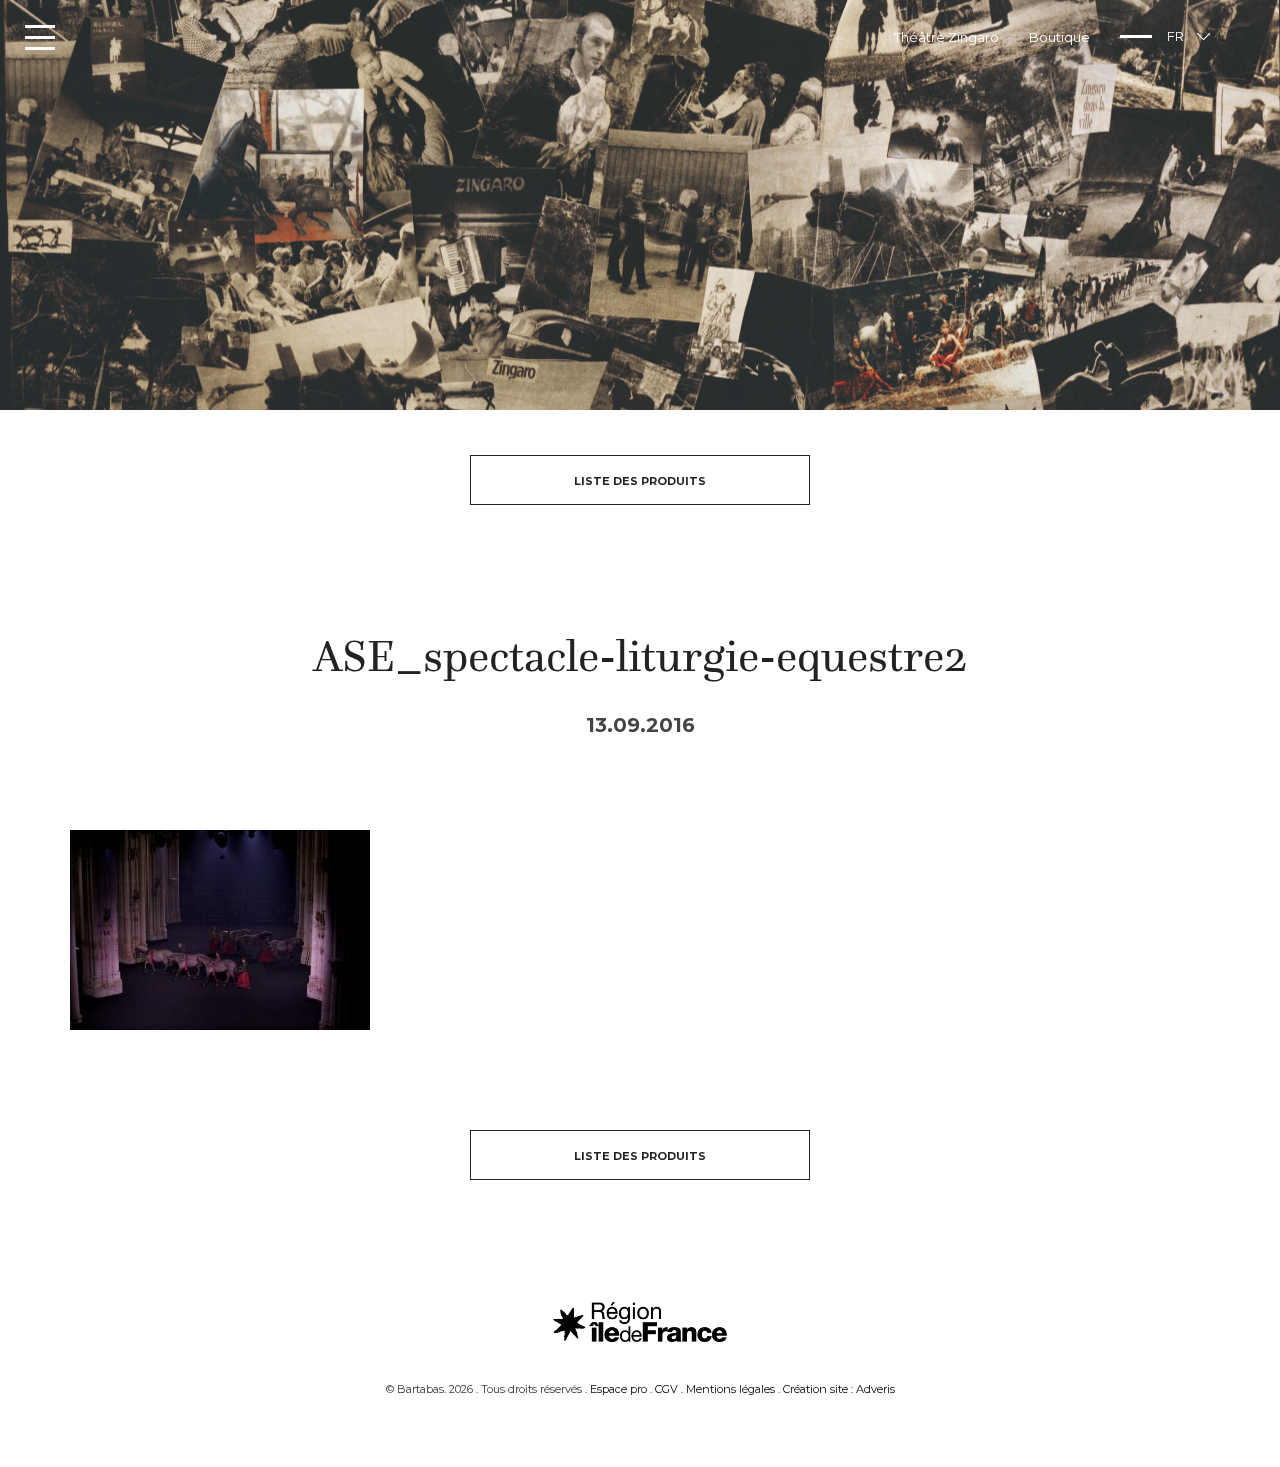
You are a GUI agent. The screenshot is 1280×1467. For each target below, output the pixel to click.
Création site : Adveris (839, 1389)
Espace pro (618, 1389)
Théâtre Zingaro (946, 37)
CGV (666, 1389)
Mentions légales (730, 1389)
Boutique (1059, 37)
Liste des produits (640, 481)
